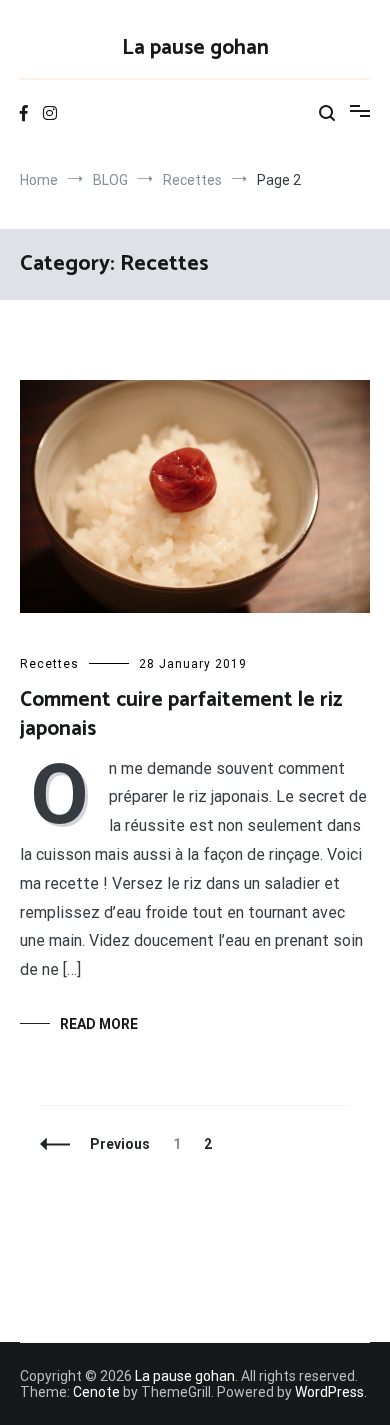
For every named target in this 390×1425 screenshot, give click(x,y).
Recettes (49, 664)
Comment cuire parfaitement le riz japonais (181, 714)
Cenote (96, 1392)
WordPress (329, 1392)
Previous (120, 1144)
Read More (99, 1024)
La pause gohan (195, 48)
